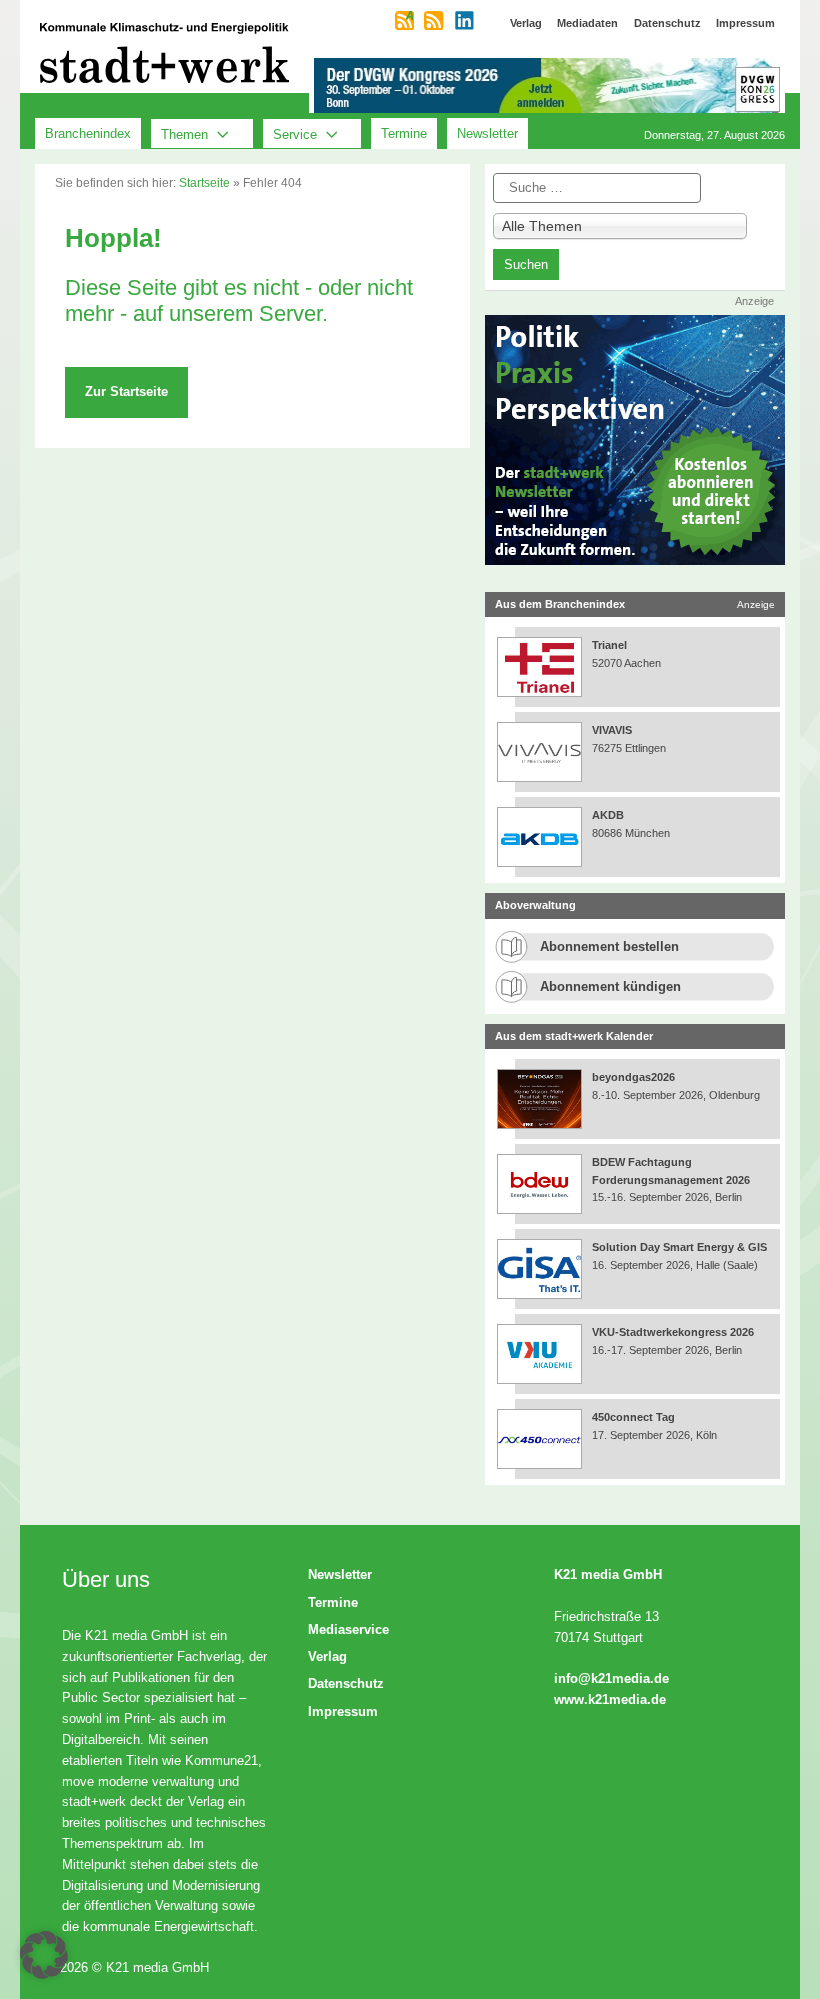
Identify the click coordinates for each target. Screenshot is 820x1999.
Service (295, 133)
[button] (44, 1955)
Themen (184, 133)
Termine (404, 133)
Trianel (609, 645)
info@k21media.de (611, 1678)
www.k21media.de (610, 1699)
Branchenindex (88, 133)
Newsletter (487, 133)
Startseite (204, 183)
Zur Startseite (126, 391)
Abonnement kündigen (610, 986)
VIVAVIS (612, 730)
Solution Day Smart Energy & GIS (679, 1247)
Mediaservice (348, 1629)
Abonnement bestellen (609, 946)
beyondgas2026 (635, 1077)
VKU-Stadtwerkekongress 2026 (674, 1332)
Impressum (343, 1711)
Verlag (327, 1656)
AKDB (608, 815)
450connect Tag (633, 1417)
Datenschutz (346, 1683)
